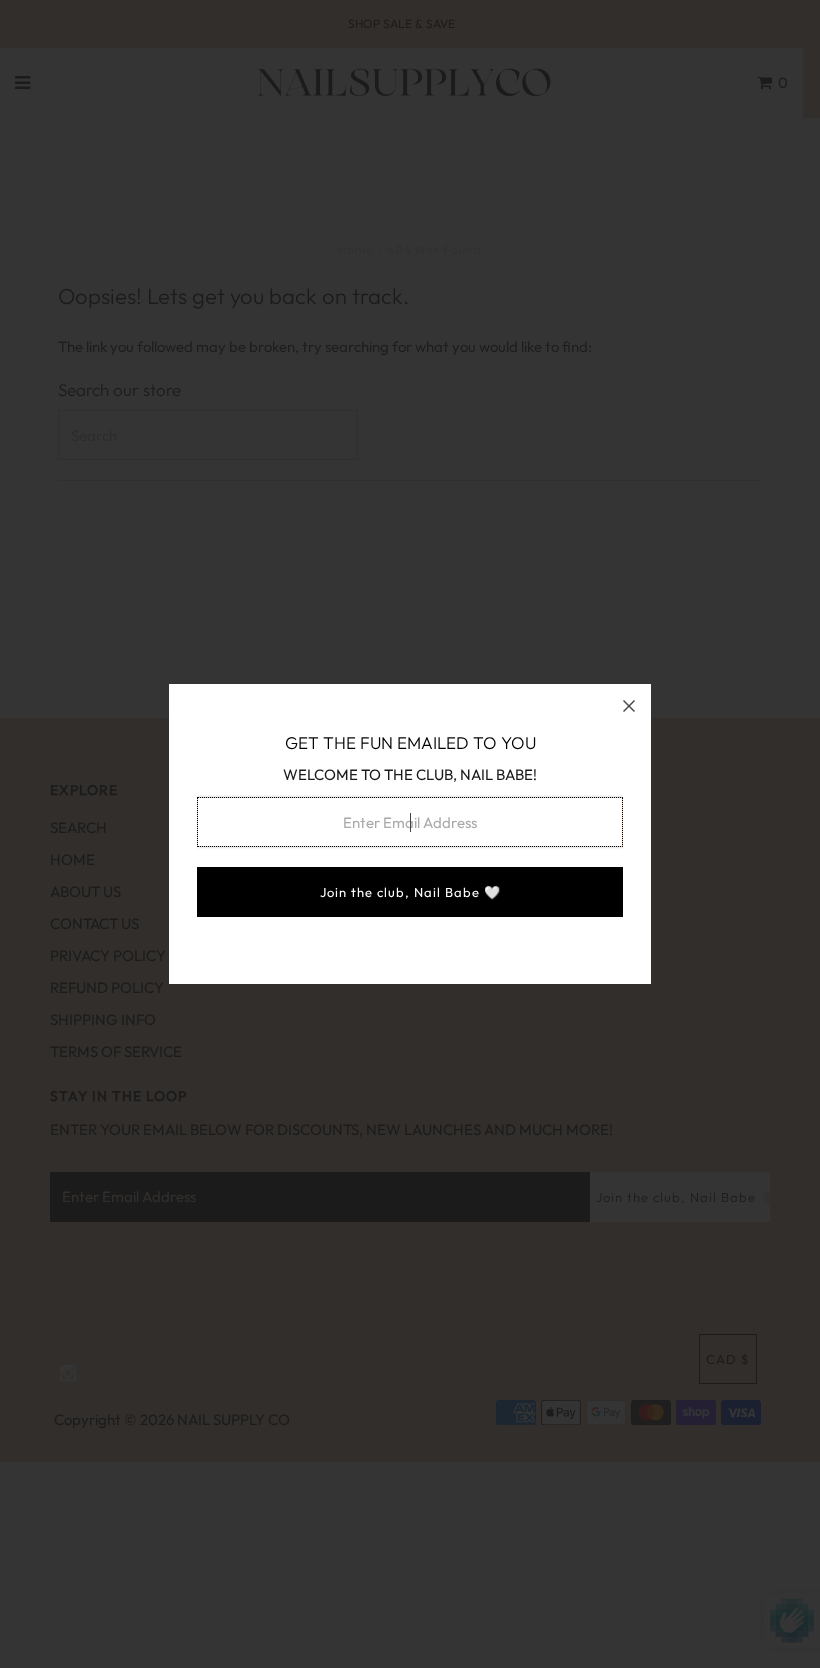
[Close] (629, 706)
